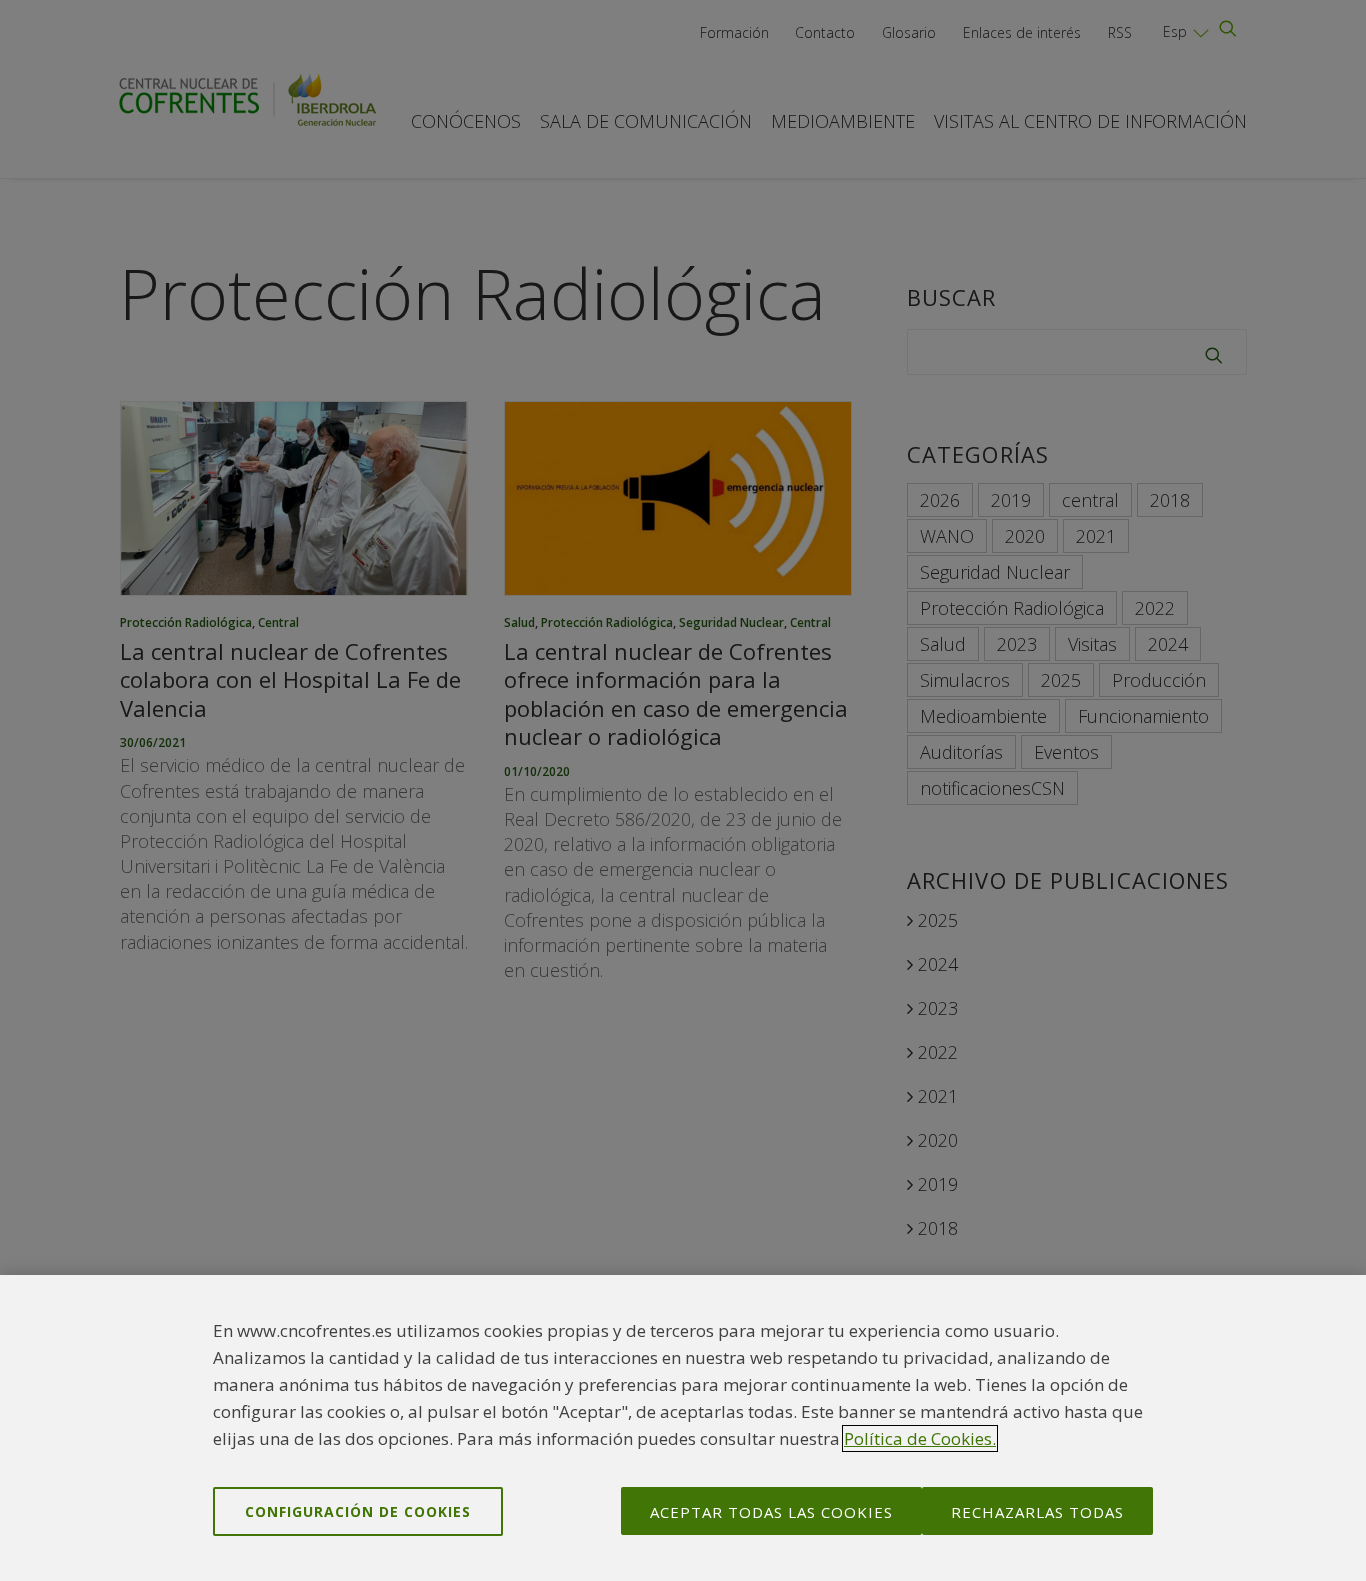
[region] (683, 1428)
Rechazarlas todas (1037, 1511)
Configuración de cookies (358, 1510)
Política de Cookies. (920, 1438)
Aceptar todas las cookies (771, 1511)
